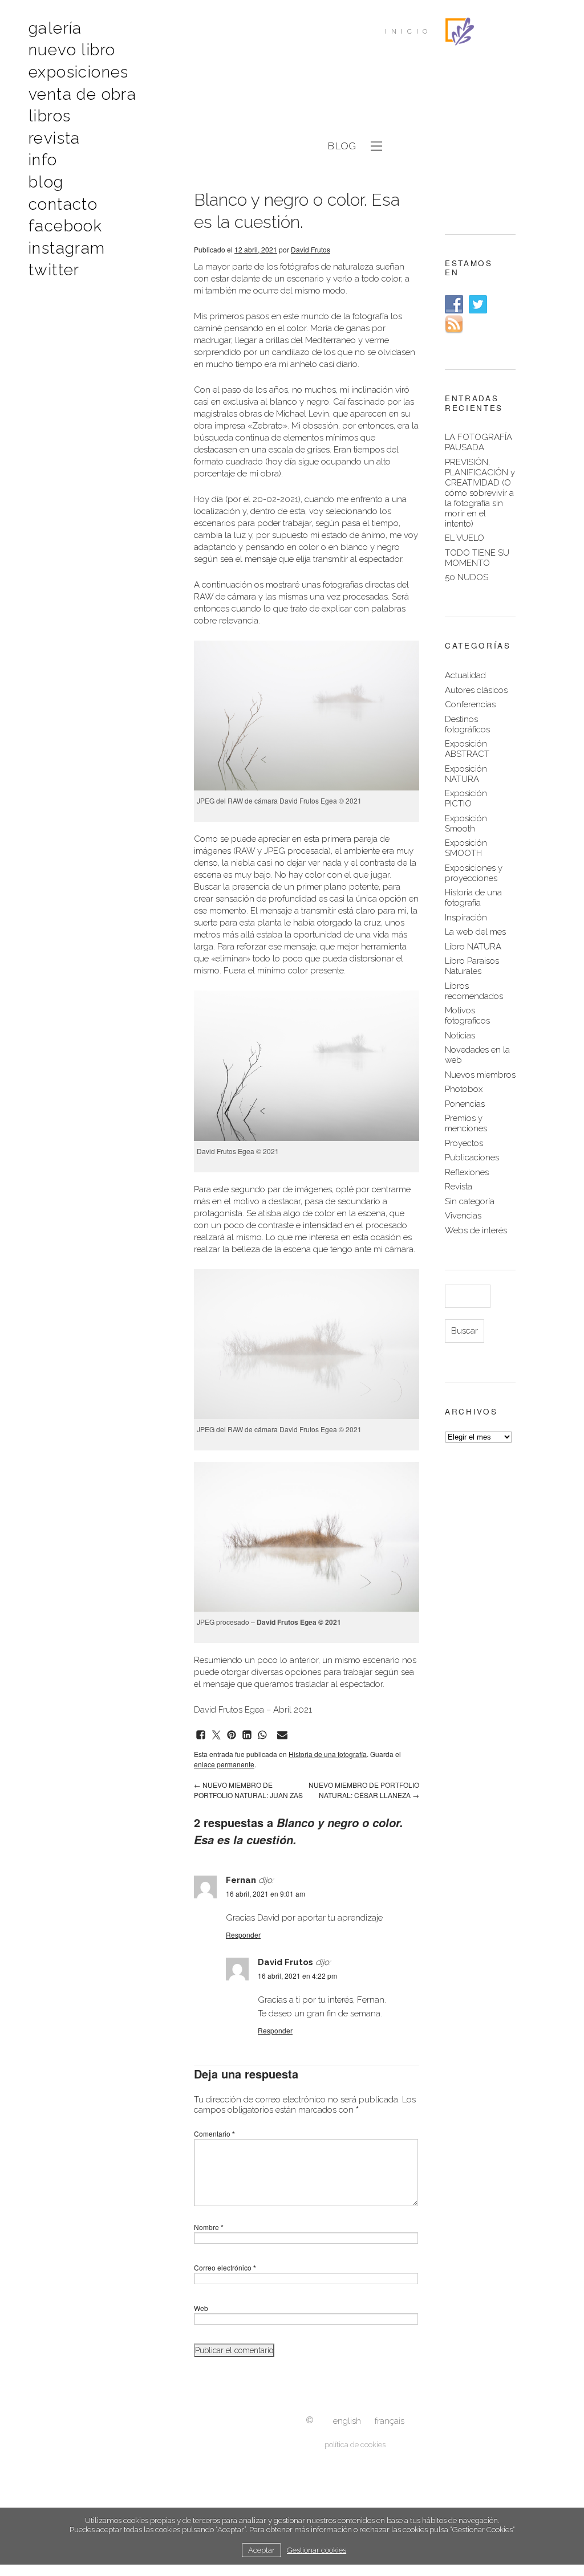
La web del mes (475, 932)
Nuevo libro (72, 50)
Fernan (241, 1880)
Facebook (65, 226)
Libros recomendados (474, 991)
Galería (55, 28)
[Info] (310, 2421)
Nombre (209, 2227)
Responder (243, 1935)
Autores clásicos (476, 690)
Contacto (63, 204)
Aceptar (261, 2550)
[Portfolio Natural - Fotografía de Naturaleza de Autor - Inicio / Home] (460, 31)
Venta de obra (82, 94)
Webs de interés (476, 1230)
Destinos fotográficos (467, 724)
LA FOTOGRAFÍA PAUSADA (478, 442)
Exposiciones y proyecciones (474, 873)
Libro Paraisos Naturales (472, 966)
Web (201, 2308)
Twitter (54, 270)
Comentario (214, 2133)
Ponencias (465, 1104)
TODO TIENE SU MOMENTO (477, 558)
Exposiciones (79, 72)
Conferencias (470, 704)
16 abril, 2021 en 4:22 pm (297, 1976)
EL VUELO (465, 538)
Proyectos (464, 1143)
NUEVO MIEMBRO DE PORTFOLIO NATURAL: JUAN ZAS (248, 1790)
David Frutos (311, 249)
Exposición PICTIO (466, 798)
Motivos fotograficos (467, 1016)
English (347, 2421)
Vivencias (463, 1216)
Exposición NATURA (466, 774)
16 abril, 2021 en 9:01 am (265, 1894)
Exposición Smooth (466, 824)
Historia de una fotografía (328, 1754)
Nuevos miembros (480, 1075)
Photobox (464, 1089)
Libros (50, 116)
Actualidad (465, 675)
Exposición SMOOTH (466, 848)
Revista (54, 138)
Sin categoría (470, 1201)
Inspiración (466, 918)
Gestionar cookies (317, 2550)
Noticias (460, 1036)
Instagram (67, 248)
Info (43, 160)
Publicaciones (472, 1157)
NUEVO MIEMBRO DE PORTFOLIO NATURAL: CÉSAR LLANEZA (364, 1790)
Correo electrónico (225, 2267)
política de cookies (355, 2445)
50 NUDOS (467, 577)
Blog (46, 182)
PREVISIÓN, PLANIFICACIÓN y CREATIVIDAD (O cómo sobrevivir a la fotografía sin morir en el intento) (480, 493)
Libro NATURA (473, 947)
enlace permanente (224, 1764)
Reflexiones (467, 1172)
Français (390, 2421)
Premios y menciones (466, 1123)
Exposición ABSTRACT (467, 749)
